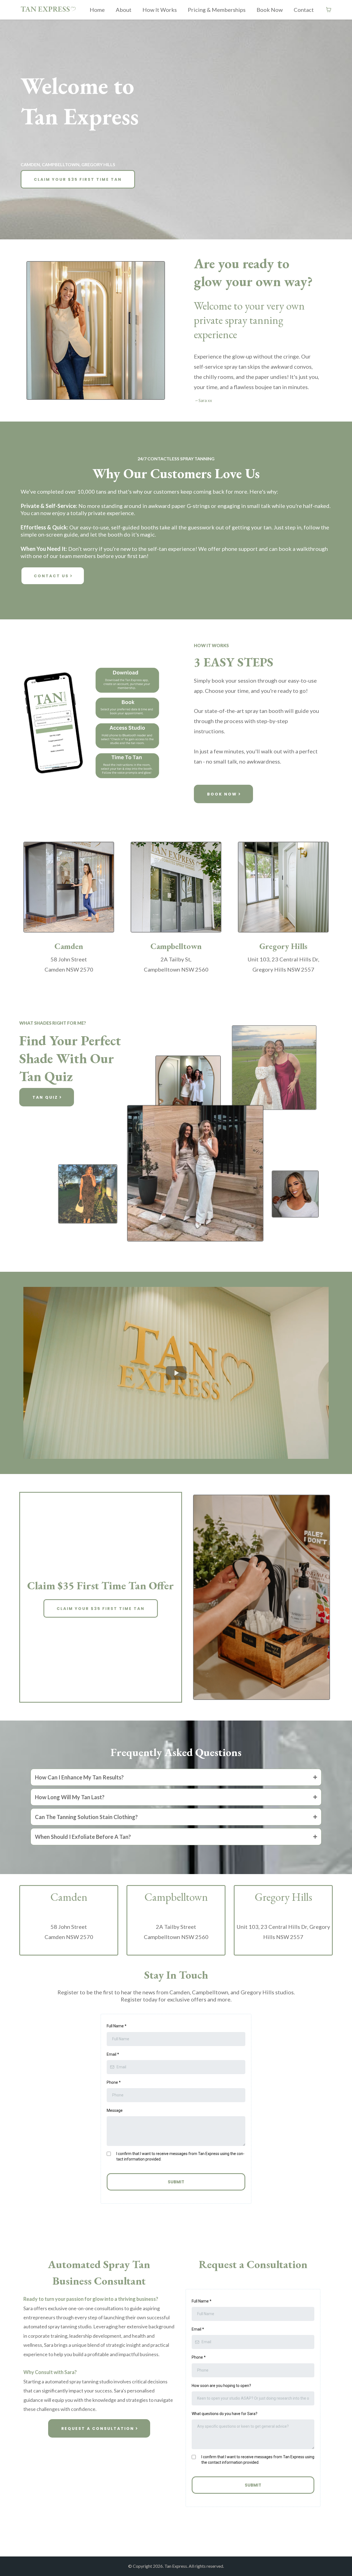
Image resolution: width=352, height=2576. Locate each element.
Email (113, 2054)
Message (115, 2110)
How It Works (160, 10)
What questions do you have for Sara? (225, 2414)
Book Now (270, 10)
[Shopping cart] (329, 10)
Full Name (117, 2026)
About (124, 10)
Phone (114, 2082)
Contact (304, 10)
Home (97, 10)
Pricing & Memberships (217, 10)
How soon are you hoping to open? (221, 2386)
